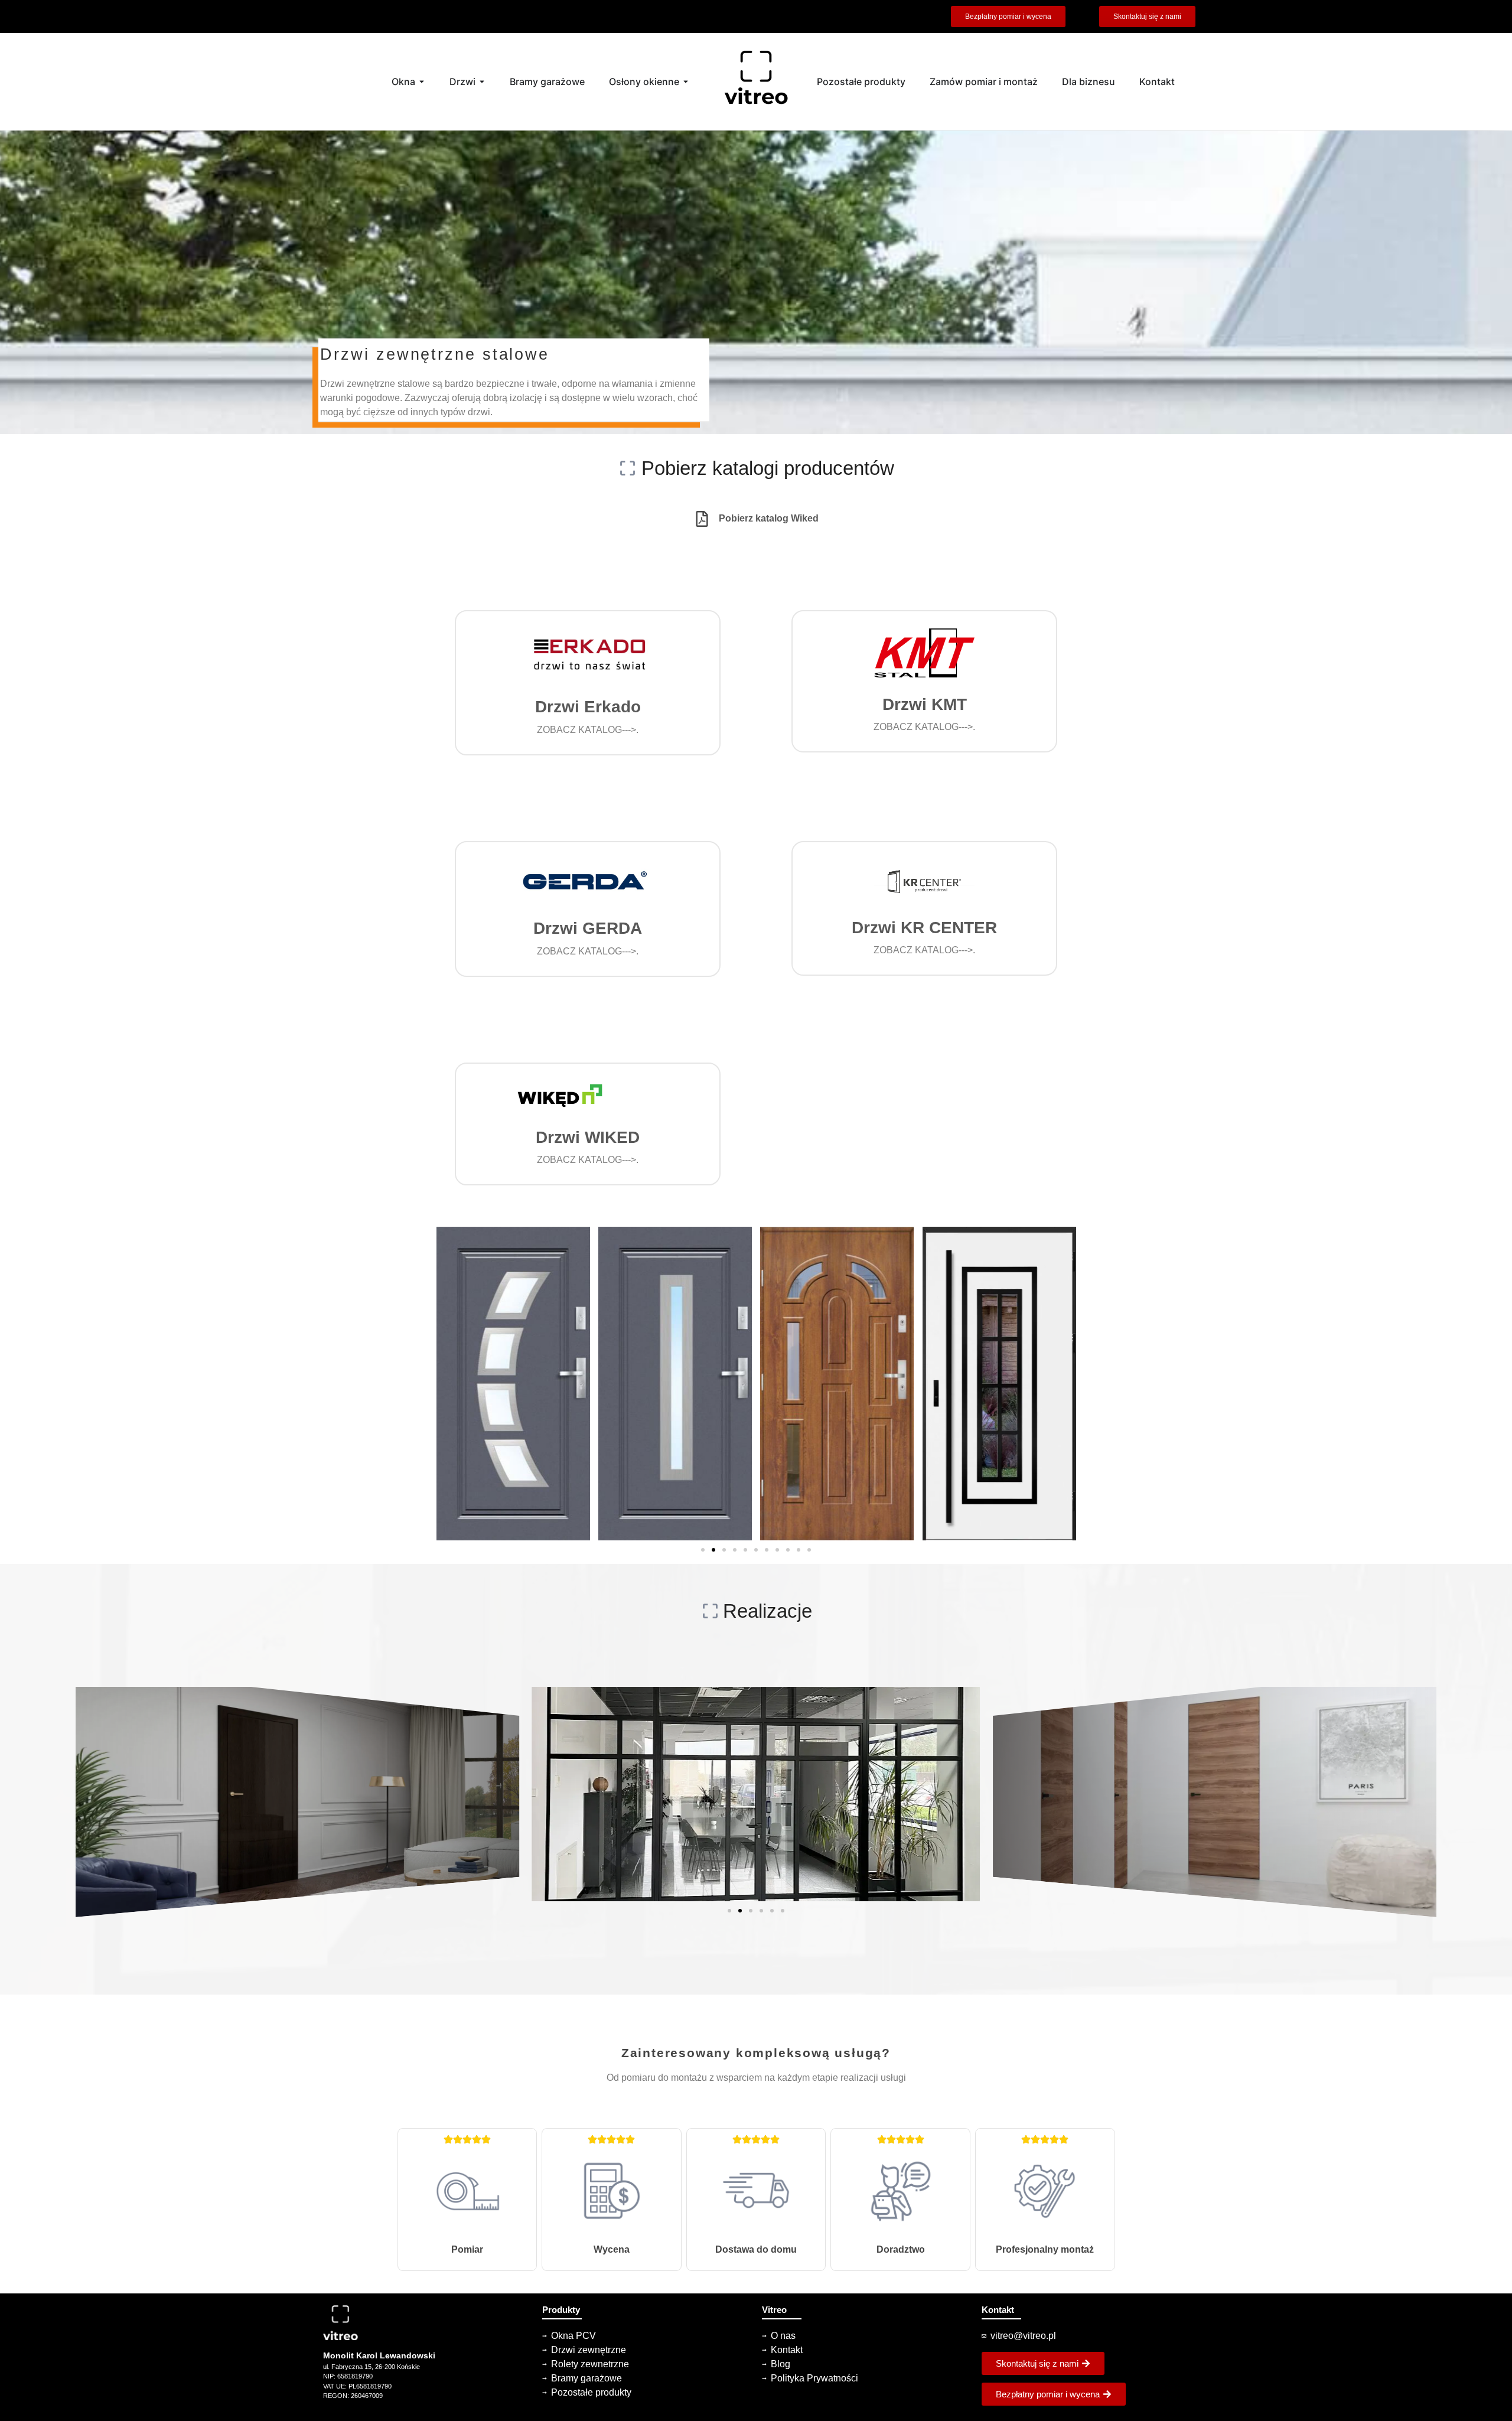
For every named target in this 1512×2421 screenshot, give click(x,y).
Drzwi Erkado (588, 707)
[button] (756, 468)
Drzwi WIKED (588, 1137)
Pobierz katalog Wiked (769, 518)
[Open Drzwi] (482, 82)
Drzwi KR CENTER (924, 928)
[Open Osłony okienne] (686, 82)
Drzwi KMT (925, 704)
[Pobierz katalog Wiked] (702, 519)
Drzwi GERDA (588, 928)
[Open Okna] (422, 82)
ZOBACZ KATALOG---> (586, 730)
